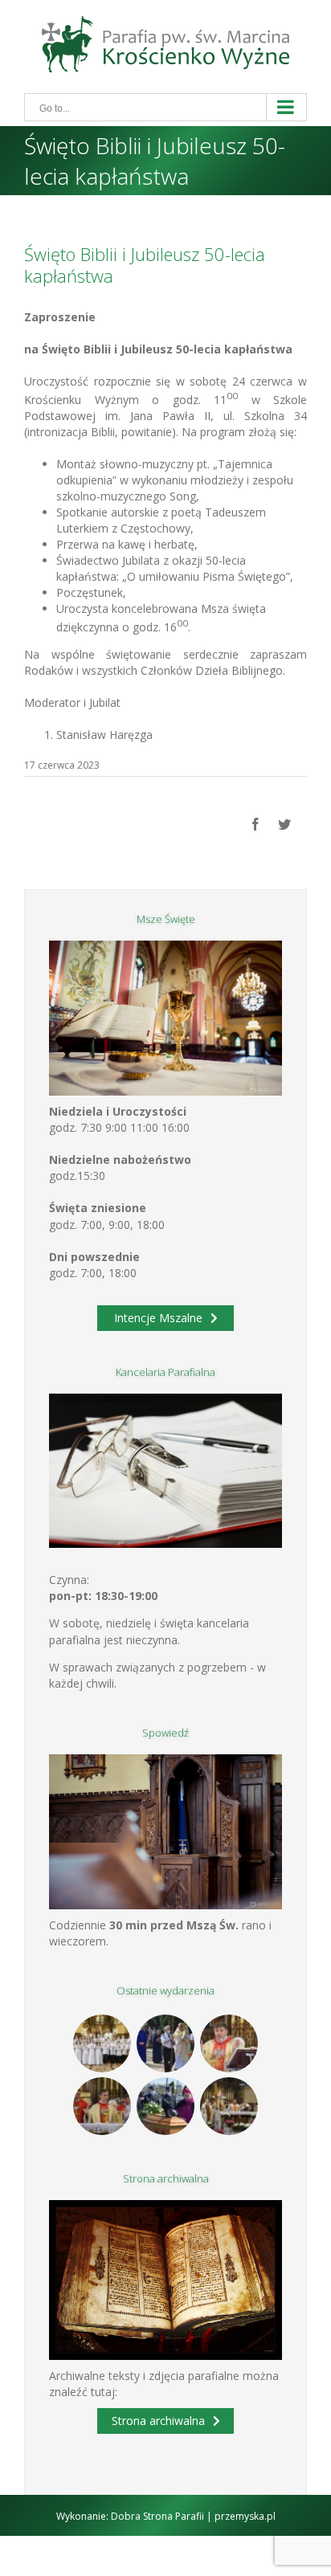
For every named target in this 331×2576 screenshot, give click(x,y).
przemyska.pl (245, 2516)
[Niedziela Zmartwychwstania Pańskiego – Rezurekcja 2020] (229, 2106)
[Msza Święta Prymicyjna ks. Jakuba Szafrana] (102, 2106)
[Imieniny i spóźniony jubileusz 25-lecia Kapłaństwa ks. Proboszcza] (229, 2043)
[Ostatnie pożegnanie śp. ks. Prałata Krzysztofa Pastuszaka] (166, 2106)
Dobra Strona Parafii (157, 2516)
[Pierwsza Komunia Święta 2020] (102, 2043)
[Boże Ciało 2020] (166, 2043)
